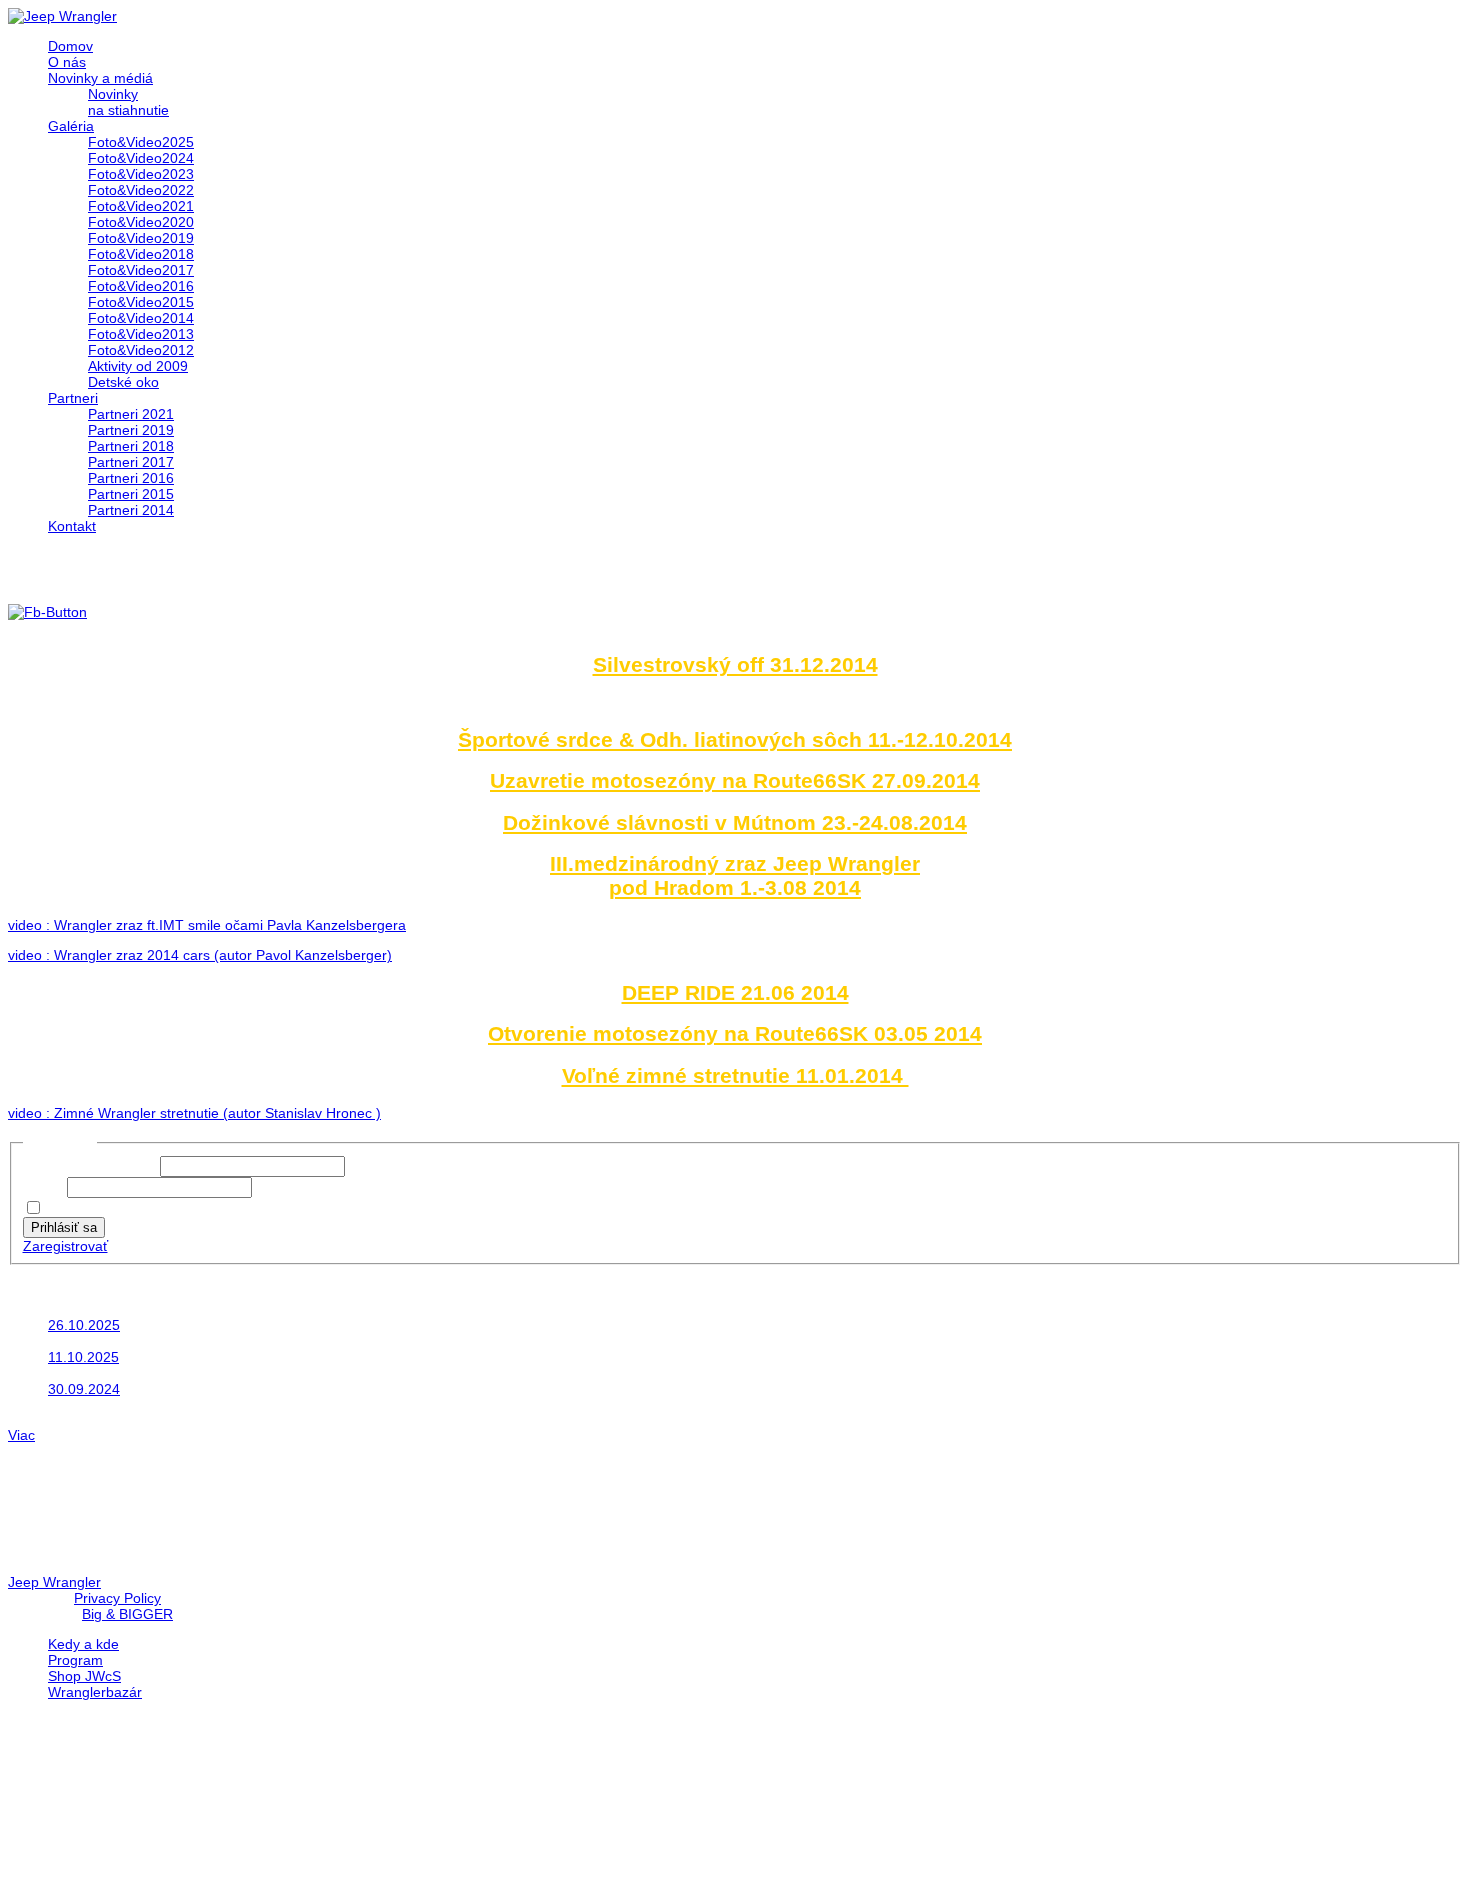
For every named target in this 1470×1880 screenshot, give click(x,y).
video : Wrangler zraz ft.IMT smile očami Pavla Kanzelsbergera (207, 925)
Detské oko (123, 382)
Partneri (73, 398)
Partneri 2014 (131, 510)
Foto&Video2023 (141, 174)
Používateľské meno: (91, 1166)
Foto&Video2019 (141, 238)
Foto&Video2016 (141, 286)
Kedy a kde (83, 1644)
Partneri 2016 (131, 478)
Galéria (71, 126)
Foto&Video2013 (141, 334)
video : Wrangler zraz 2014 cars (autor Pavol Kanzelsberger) (200, 955)
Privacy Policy (117, 1598)
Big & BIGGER (127, 1614)
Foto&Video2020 (141, 222)
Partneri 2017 (131, 462)
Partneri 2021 (131, 414)
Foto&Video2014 (141, 318)
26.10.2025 (84, 1325)
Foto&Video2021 (141, 206)
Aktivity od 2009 (138, 366)
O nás (67, 62)
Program (75, 1660)
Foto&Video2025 (141, 142)
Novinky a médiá (100, 78)
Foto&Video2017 (141, 270)
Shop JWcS (84, 1676)
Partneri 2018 (131, 446)
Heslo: (45, 1187)
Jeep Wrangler (54, 1582)
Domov (70, 46)
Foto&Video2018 (141, 254)
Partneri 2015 (131, 494)
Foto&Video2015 (141, 302)
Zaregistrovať (65, 1246)
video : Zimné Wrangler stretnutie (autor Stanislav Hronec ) (194, 1113)
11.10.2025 (83, 1357)
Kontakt (72, 526)
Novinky (113, 94)
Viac (21, 1435)
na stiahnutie (128, 110)
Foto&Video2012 (141, 350)
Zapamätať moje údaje (119, 1209)
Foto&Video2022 (141, 190)
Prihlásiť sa (64, 1227)
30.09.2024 (84, 1389)
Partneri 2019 (131, 430)
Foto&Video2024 (141, 158)
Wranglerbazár (95, 1692)
